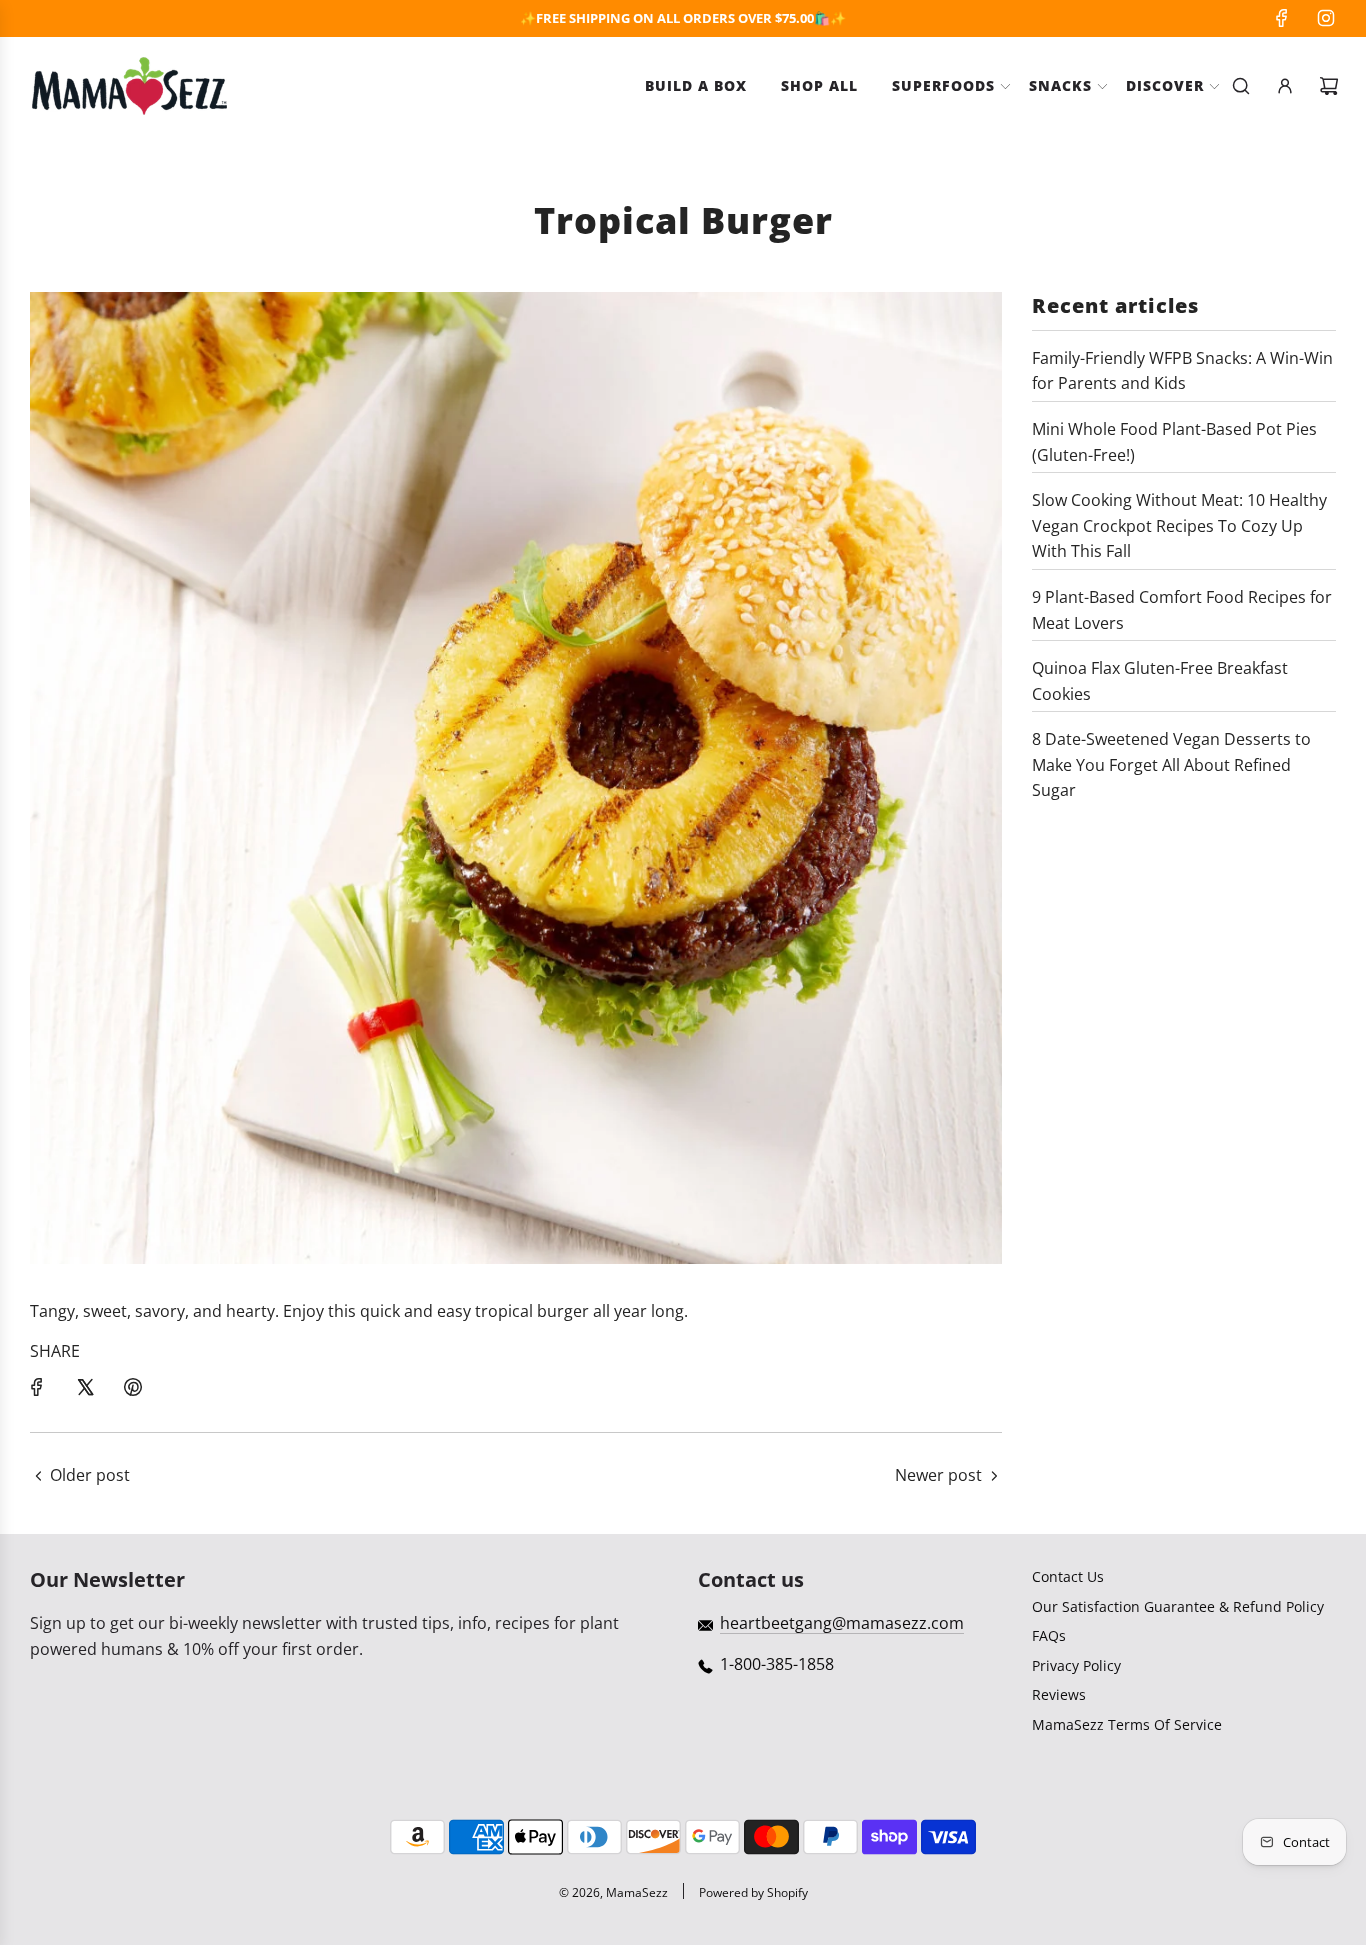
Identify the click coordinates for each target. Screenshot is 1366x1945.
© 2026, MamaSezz (613, 1892)
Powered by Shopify (753, 1892)
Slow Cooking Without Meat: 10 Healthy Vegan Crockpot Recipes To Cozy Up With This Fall (1179, 525)
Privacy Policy (1076, 1665)
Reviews (1059, 1694)
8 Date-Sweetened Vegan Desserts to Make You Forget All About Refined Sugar (1171, 764)
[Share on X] (85, 1387)
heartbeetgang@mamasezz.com (842, 1623)
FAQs (1049, 1635)
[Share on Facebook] (37, 1387)
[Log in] (1285, 86)
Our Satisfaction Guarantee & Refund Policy (1178, 1606)
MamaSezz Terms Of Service (1127, 1724)
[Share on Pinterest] (133, 1387)
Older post (90, 1475)
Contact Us (1068, 1576)
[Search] (1241, 86)
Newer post (938, 1475)
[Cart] (1329, 86)
